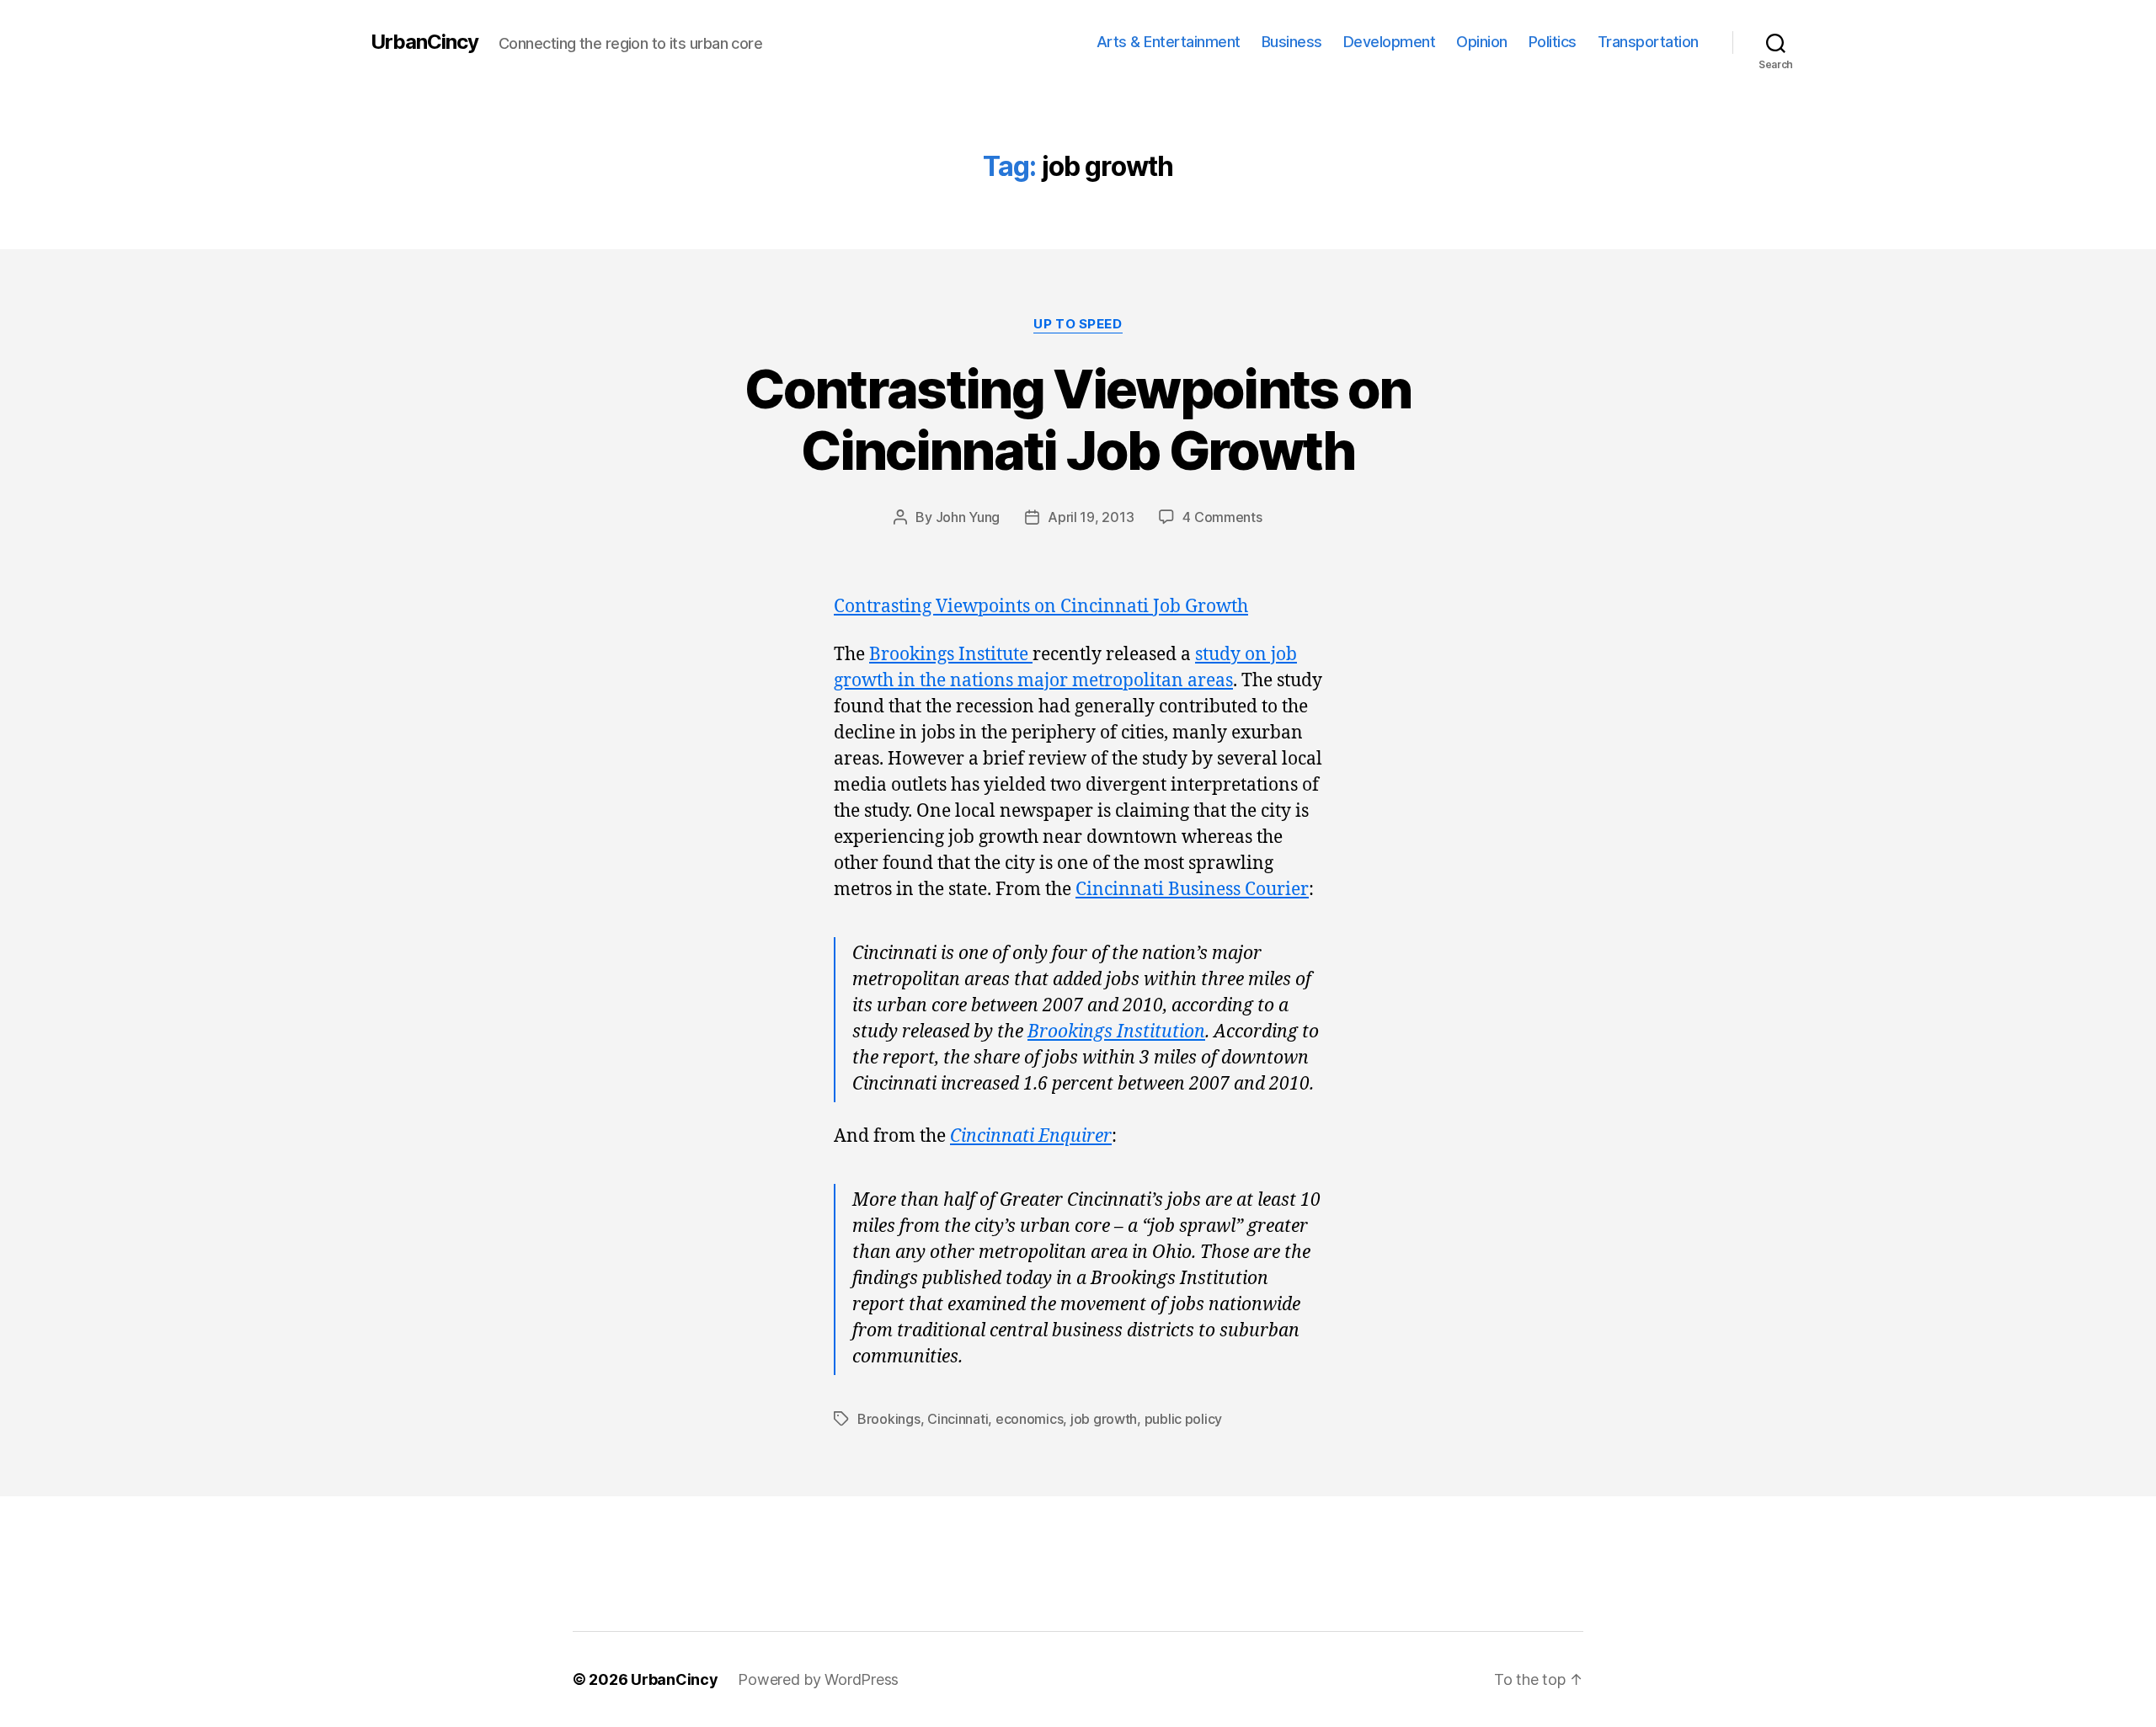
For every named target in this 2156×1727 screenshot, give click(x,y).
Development (1390, 42)
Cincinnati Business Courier (1192, 890)
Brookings (889, 1419)
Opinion (1482, 42)
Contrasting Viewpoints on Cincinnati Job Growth (1078, 419)
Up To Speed (1078, 324)
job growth (1104, 1419)
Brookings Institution (1116, 1032)
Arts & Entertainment (1169, 42)
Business (1292, 42)
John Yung (968, 517)
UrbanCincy (424, 42)
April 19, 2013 (1091, 517)
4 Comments (1222, 517)
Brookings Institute (951, 655)
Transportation (1648, 42)
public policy (1184, 1419)
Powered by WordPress (818, 1679)
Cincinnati (958, 1419)
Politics (1553, 42)
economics (1030, 1419)
